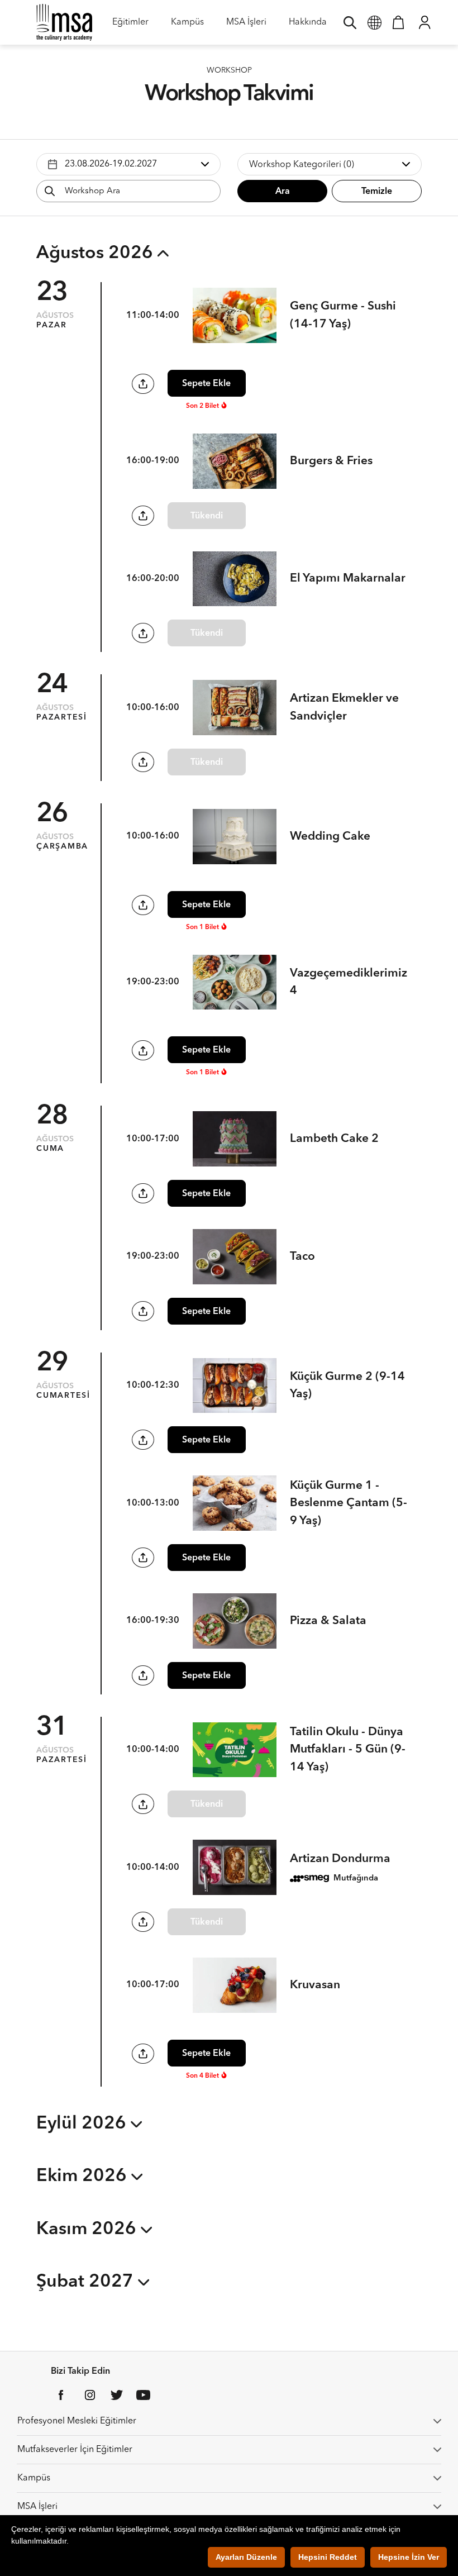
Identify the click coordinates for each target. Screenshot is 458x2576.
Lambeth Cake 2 (334, 1139)
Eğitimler (130, 26)
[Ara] (350, 22)
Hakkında (308, 26)
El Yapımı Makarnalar (348, 578)
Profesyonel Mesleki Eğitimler (77, 2421)
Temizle (377, 192)
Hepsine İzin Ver (409, 2557)
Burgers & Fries (331, 461)
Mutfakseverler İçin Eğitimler (75, 2450)
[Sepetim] (398, 22)
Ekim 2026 (84, 2177)
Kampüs (187, 26)
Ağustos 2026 (97, 254)
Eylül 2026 (84, 2124)
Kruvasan (315, 1985)
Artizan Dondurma (340, 1859)
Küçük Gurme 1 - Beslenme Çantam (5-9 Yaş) (349, 1503)
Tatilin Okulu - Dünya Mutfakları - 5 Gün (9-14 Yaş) (348, 1750)
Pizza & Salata (328, 1621)
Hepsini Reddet (328, 2557)
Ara (283, 192)
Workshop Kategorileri (302, 165)
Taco (302, 1257)
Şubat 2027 (87, 2282)
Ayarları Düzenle (246, 2557)
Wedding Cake (330, 837)
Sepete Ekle (206, 384)
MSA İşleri (246, 26)
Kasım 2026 (89, 2230)
